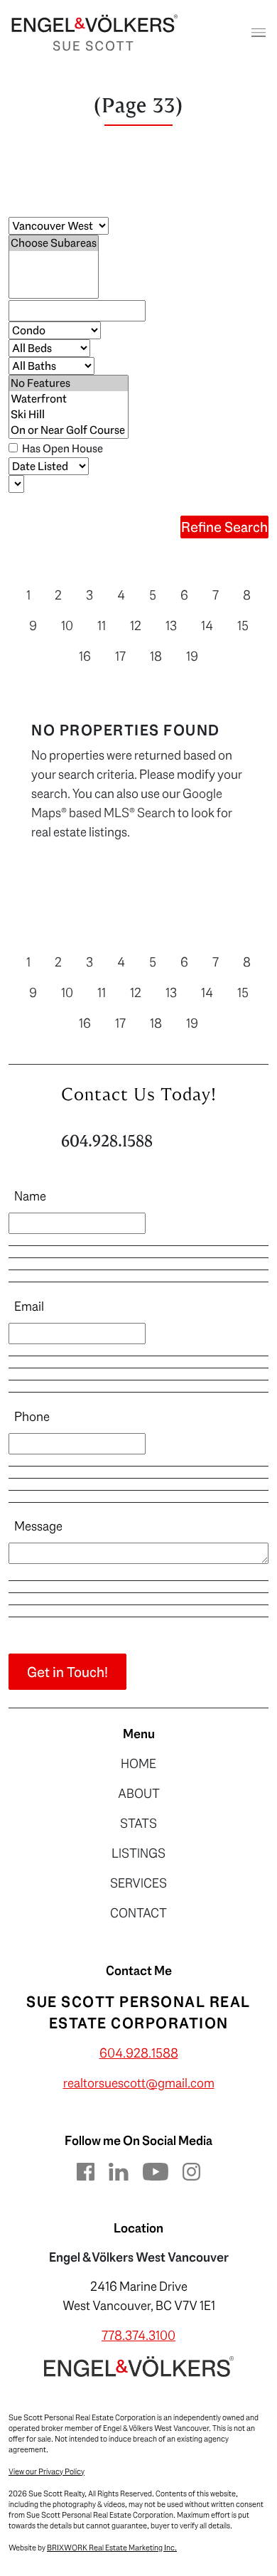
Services (138, 1883)
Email (29, 1306)
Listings (138, 1853)
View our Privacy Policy (47, 2472)
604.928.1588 (107, 1141)
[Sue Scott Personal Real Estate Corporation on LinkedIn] (119, 2171)
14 (207, 626)
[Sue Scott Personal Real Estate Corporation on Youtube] (156, 2171)
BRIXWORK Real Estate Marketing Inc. (112, 2548)
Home (138, 1764)
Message (38, 1526)
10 (67, 626)
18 (156, 656)
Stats (138, 1824)
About (139, 1794)
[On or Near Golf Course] (69, 430)
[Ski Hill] (69, 415)
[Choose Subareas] (54, 243)
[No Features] (69, 383)
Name (30, 1196)
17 (120, 656)
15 (243, 626)
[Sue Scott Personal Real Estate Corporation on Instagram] (191, 2171)
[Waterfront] (69, 399)
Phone (32, 1417)
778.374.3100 (138, 2336)
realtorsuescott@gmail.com (139, 2083)
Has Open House (61, 448)
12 (136, 626)
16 (85, 656)
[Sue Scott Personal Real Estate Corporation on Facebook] (86, 2171)
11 (102, 626)
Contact (138, 1913)
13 (171, 626)
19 (192, 656)
